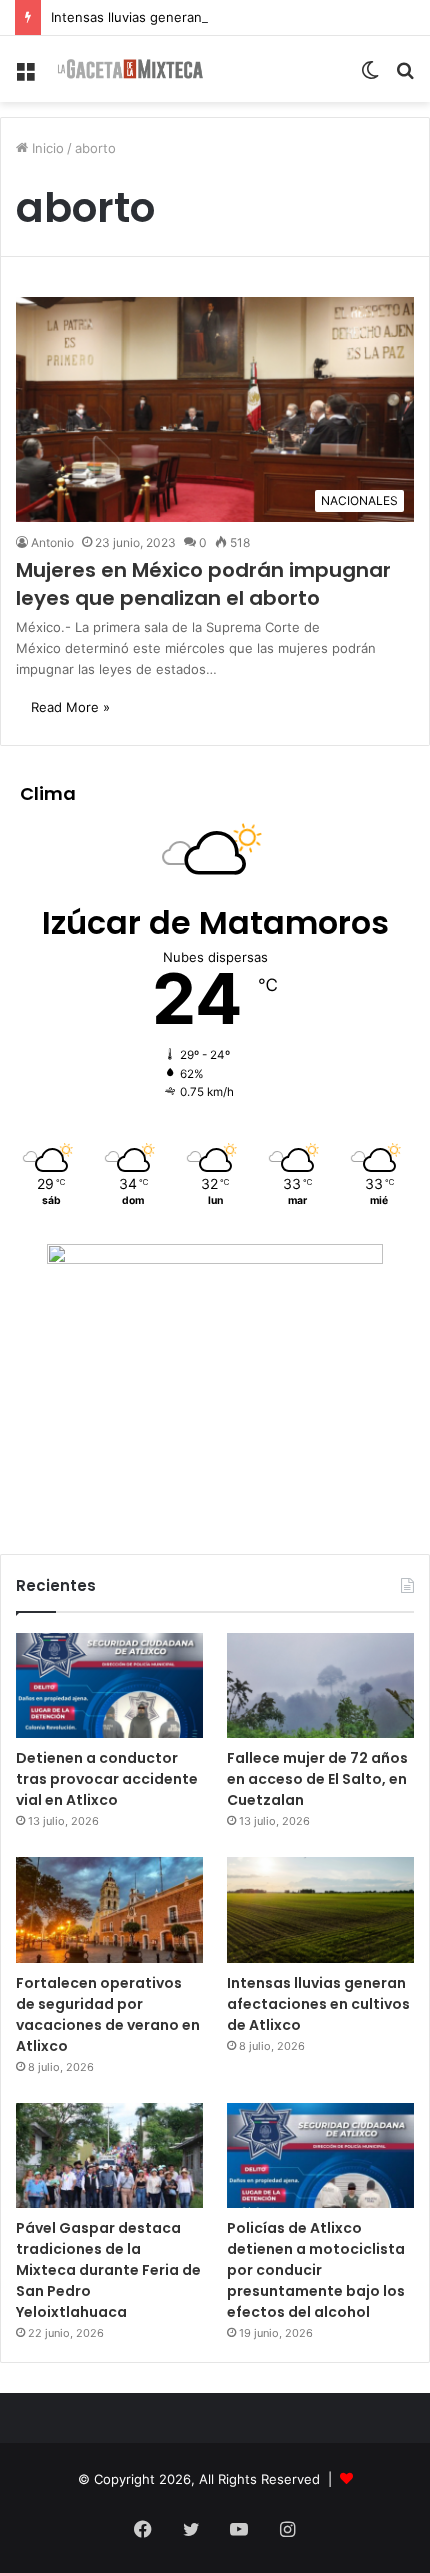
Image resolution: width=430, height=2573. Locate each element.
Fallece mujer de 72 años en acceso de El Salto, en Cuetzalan (317, 1779)
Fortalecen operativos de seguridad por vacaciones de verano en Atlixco (108, 2014)
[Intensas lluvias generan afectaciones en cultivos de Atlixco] (320, 1910)
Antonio (52, 542)
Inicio (46, 148)
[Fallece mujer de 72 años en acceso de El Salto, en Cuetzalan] (320, 1686)
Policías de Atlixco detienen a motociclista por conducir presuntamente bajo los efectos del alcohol (316, 2270)
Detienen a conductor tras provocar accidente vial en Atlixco (107, 1779)
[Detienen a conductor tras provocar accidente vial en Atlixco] (109, 1686)
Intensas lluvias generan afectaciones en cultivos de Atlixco (237, 17)
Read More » (70, 707)
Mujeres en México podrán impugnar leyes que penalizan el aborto (203, 584)
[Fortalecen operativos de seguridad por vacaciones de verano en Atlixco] (109, 1910)
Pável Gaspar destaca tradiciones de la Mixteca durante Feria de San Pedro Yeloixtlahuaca (108, 2270)
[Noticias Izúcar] (130, 69)
